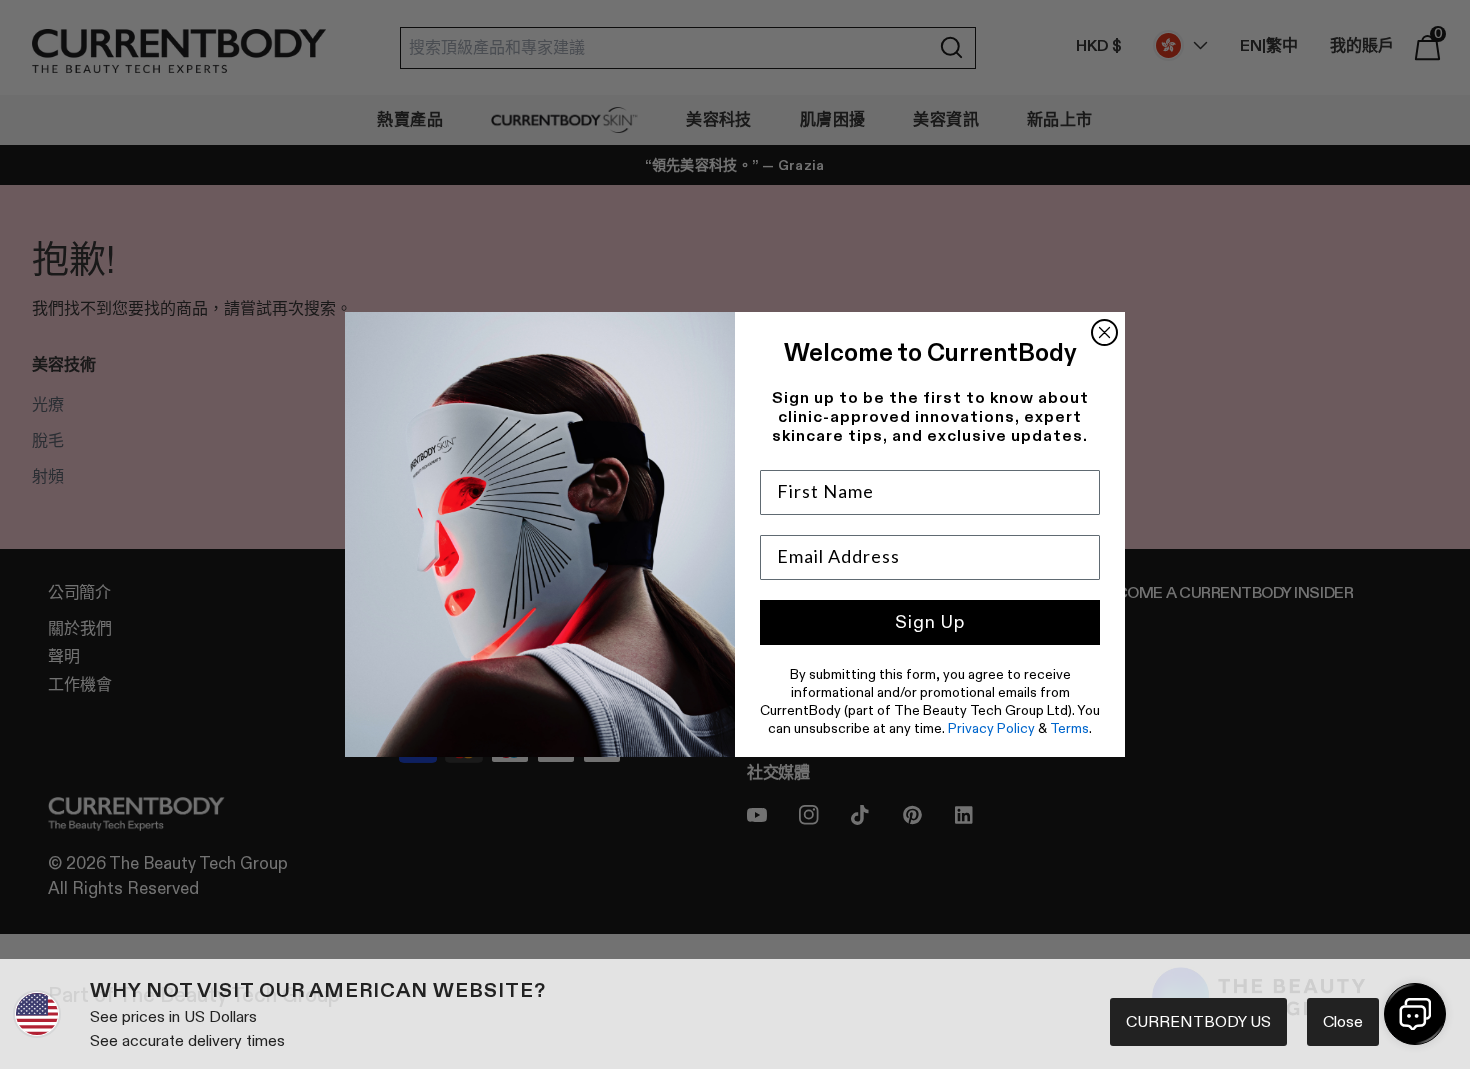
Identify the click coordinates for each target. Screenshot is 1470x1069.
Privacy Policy (991, 728)
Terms (1069, 728)
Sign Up (930, 622)
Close (1343, 1021)
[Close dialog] (1104, 332)
